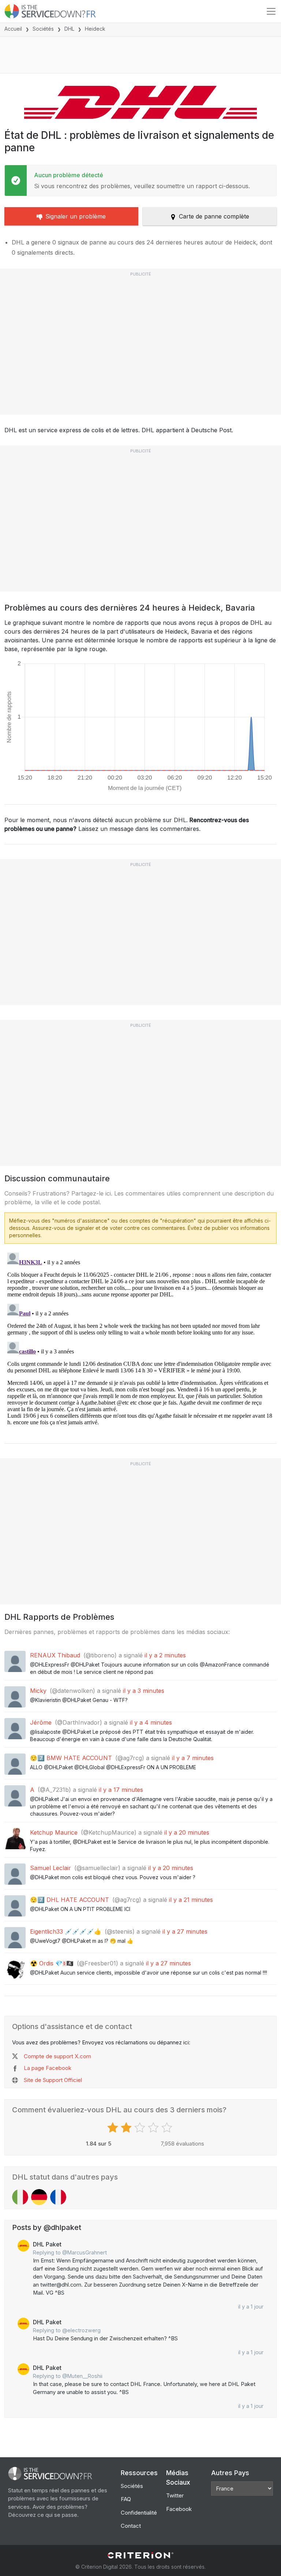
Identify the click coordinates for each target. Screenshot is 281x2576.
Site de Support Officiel (53, 2080)
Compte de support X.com (57, 2056)
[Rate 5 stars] (168, 2128)
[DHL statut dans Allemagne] (39, 2197)
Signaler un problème (76, 216)
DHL (69, 29)
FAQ (126, 2499)
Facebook (179, 2509)
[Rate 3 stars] (141, 2128)
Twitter (175, 2495)
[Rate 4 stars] (154, 2128)
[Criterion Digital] (140, 2555)
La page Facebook (48, 2068)
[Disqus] (140, 1341)
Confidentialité (139, 2513)
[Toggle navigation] (271, 11)
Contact (131, 2526)
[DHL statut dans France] (58, 2197)
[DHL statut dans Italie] (20, 2197)
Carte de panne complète (214, 216)
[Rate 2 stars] (127, 2128)
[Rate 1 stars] (114, 2128)
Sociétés (43, 29)
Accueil (13, 29)
